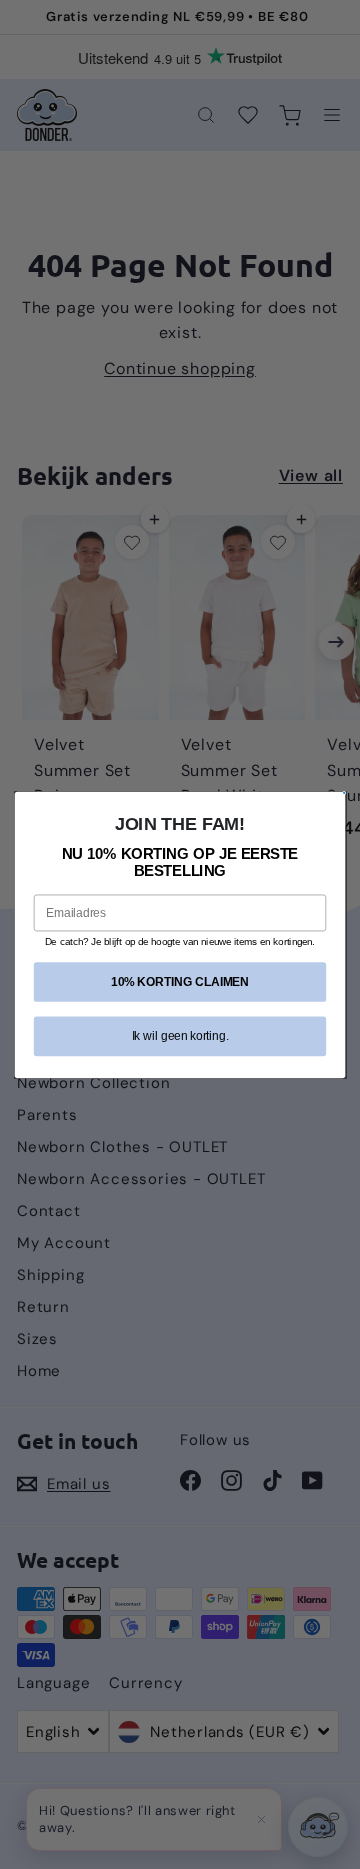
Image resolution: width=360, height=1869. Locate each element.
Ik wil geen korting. (180, 1035)
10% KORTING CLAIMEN (180, 981)
